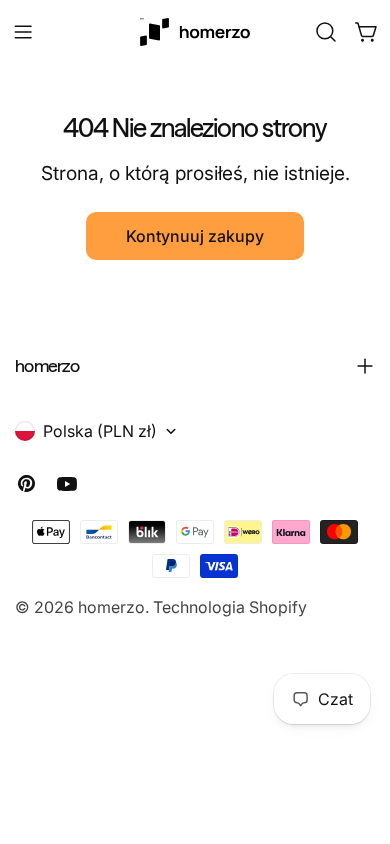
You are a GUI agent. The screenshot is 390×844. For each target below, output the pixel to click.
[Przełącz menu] (23, 32)
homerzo (111, 607)
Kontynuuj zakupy (195, 236)
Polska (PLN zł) (100, 431)
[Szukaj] (326, 32)
